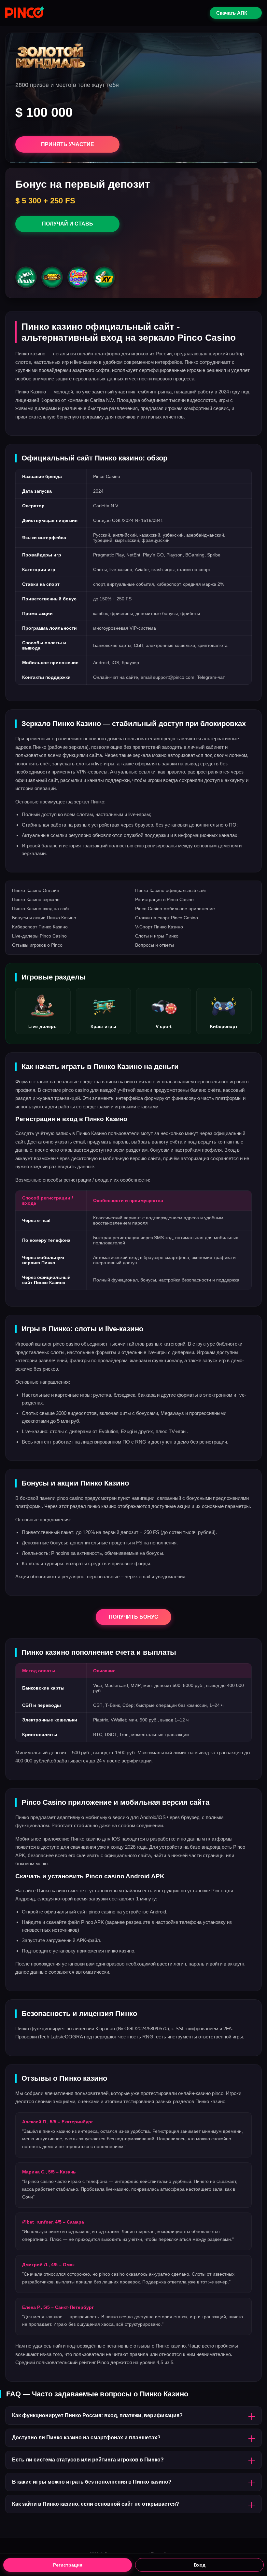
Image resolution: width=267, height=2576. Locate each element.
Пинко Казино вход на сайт (41, 909)
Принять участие (68, 144)
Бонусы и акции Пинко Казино (44, 918)
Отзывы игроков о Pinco (37, 945)
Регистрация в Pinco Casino (164, 899)
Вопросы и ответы (155, 945)
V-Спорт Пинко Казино (159, 927)
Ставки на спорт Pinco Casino (167, 918)
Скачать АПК (232, 13)
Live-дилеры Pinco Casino (39, 936)
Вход (200, 2565)
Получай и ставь (68, 224)
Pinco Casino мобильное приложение (175, 909)
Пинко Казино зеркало (36, 899)
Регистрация (68, 2565)
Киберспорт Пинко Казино (40, 927)
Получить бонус (133, 1617)
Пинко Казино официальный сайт (171, 890)
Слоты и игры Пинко (157, 936)
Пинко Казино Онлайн (36, 890)
